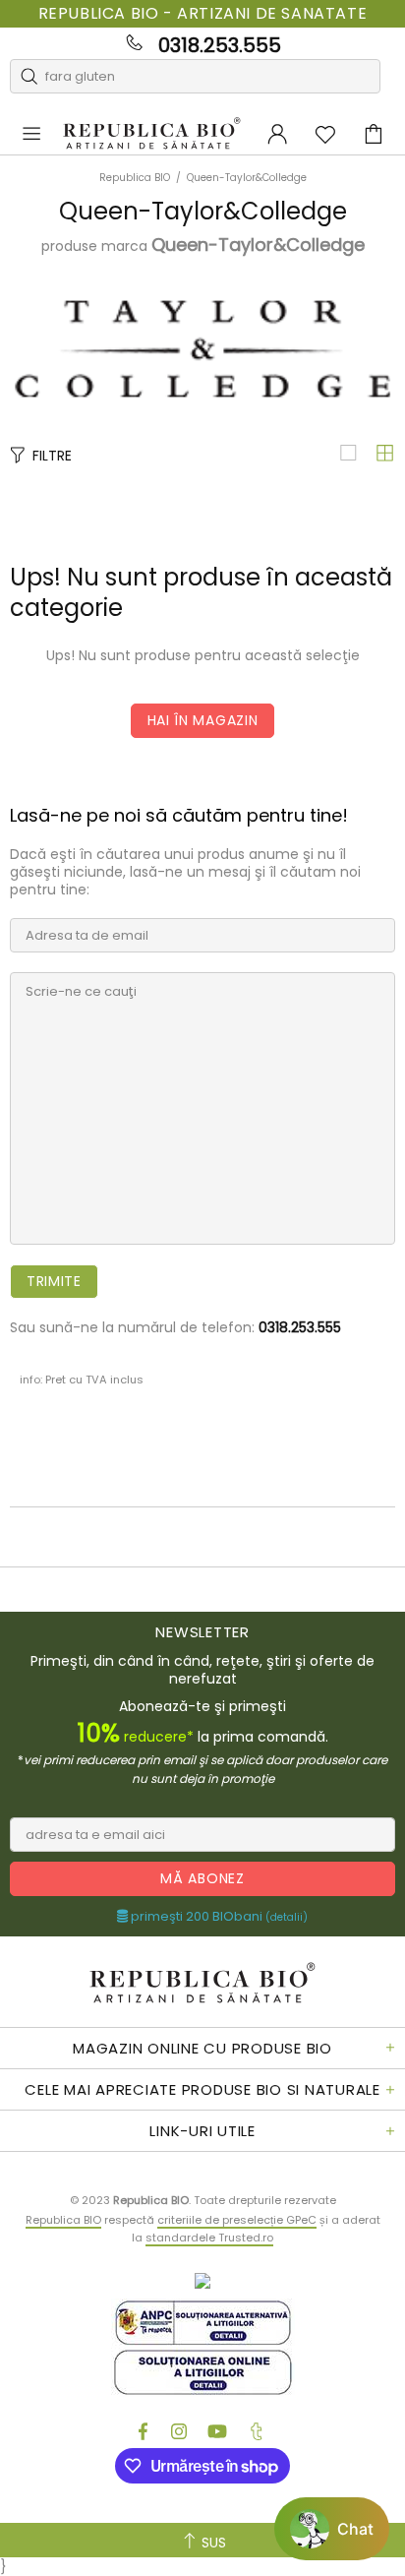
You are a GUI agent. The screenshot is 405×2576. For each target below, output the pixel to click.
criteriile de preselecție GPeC (237, 2220)
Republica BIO (152, 134)
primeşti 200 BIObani (218, 1917)
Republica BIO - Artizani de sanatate (203, 14)
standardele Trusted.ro (209, 2238)
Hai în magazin (203, 720)
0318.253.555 (220, 45)
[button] (332, 2529)
